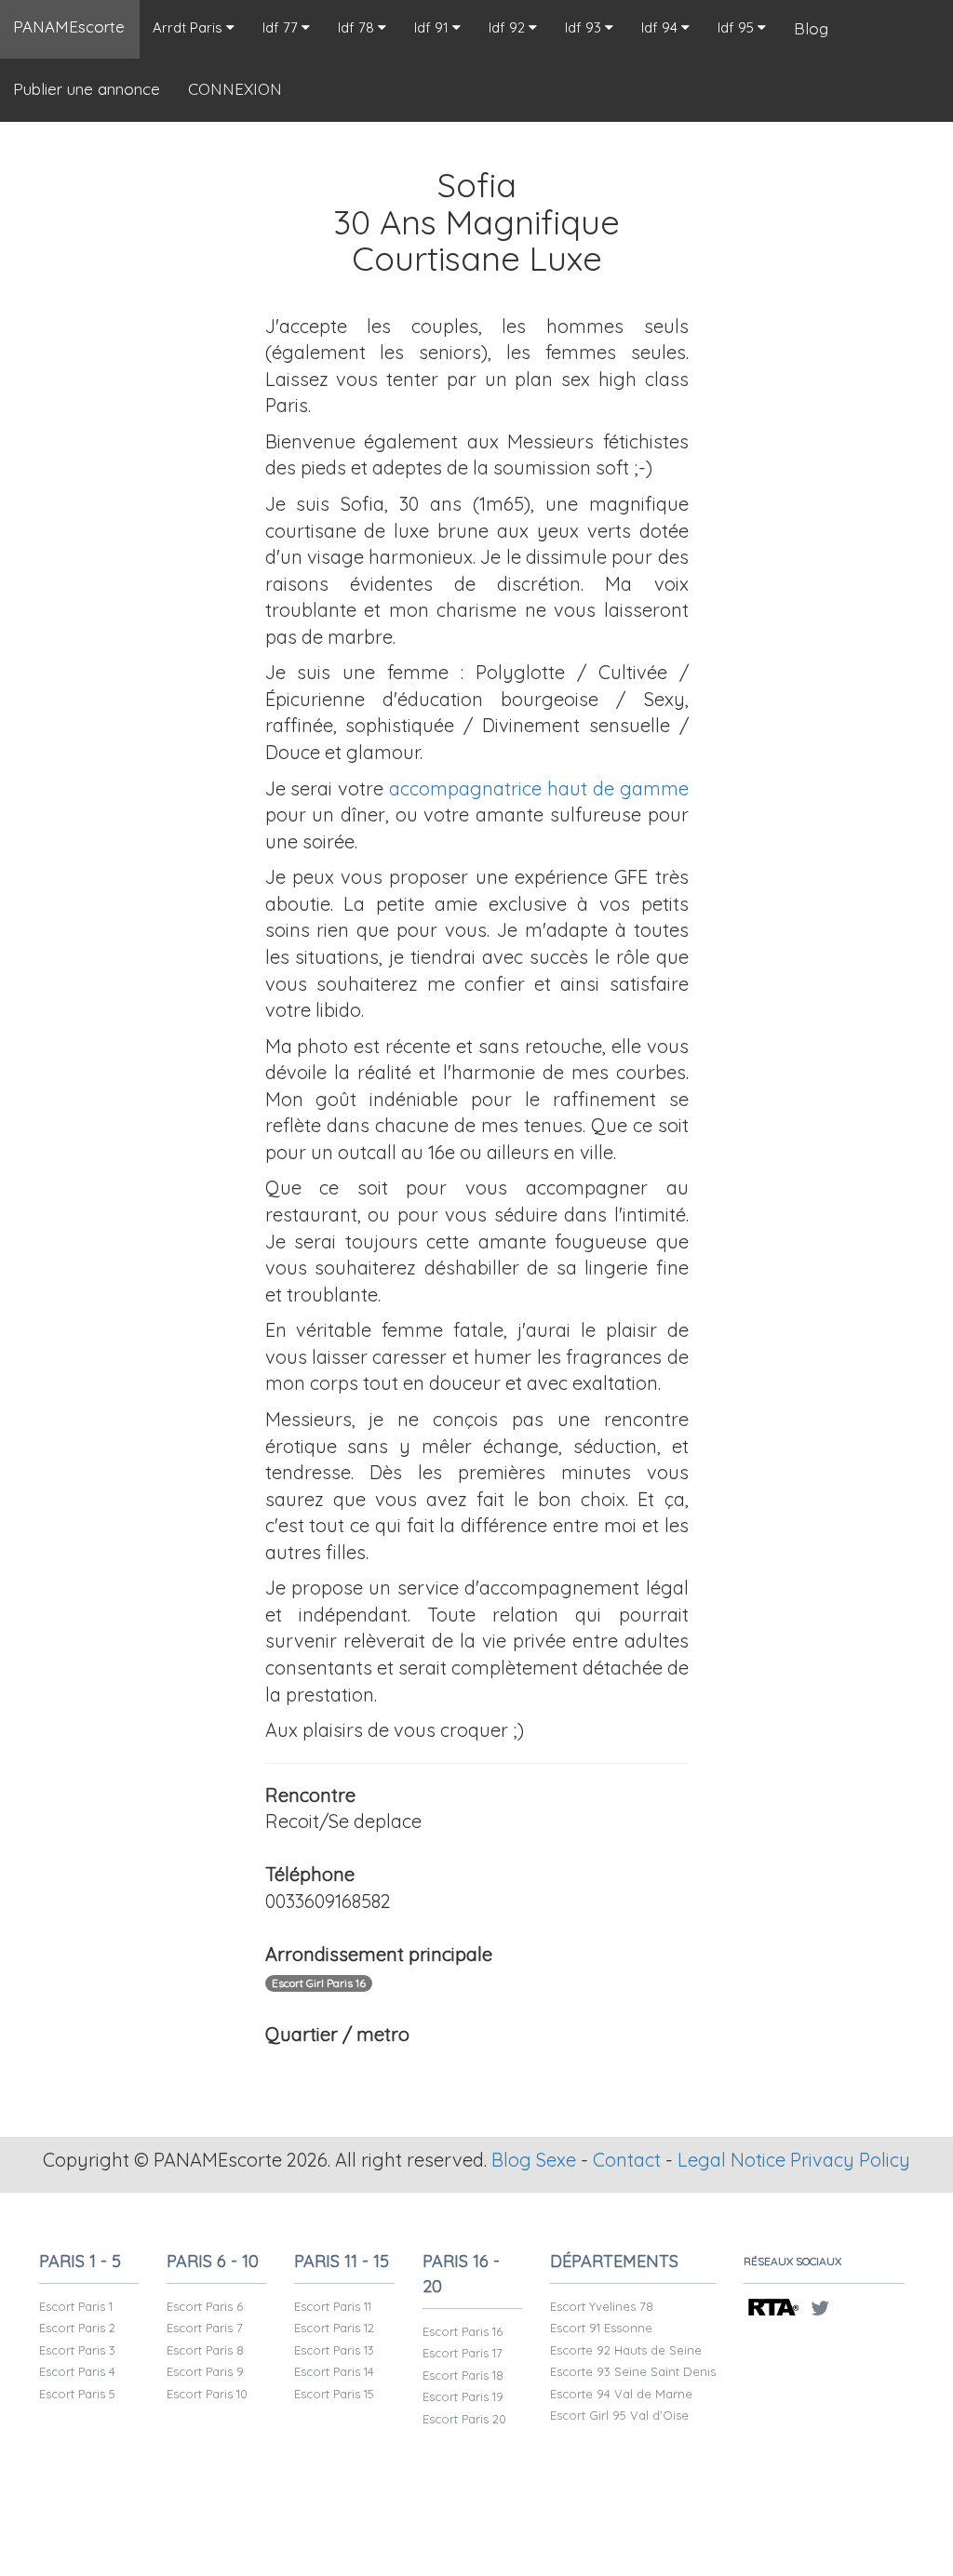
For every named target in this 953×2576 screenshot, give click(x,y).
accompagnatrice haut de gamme (539, 788)
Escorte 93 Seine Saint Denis (633, 2371)
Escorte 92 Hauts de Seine (626, 2350)
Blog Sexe (534, 2160)
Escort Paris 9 (205, 2371)
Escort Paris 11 (333, 2306)
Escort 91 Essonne (601, 2328)
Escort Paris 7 (205, 2328)
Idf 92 (509, 27)
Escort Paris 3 (77, 2350)
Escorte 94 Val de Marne (621, 2394)
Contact (627, 2160)
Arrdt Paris (189, 27)
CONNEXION (235, 89)
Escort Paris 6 (205, 2306)
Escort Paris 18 (463, 2375)
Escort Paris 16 (463, 2331)
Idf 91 (433, 27)
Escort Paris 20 (464, 2419)
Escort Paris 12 (334, 2328)
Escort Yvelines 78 (602, 2306)
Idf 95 (738, 27)
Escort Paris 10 (207, 2394)
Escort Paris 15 (334, 2394)
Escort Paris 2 (77, 2328)
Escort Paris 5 (77, 2394)
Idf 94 (661, 27)
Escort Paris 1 (76, 2306)
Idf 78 (358, 27)
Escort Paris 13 (334, 2350)
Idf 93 (585, 27)
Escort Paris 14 (334, 2371)
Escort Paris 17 (463, 2353)
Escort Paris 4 (77, 2371)
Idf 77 (282, 27)
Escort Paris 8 (205, 2350)
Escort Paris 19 (463, 2396)
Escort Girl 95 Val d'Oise (619, 2415)
